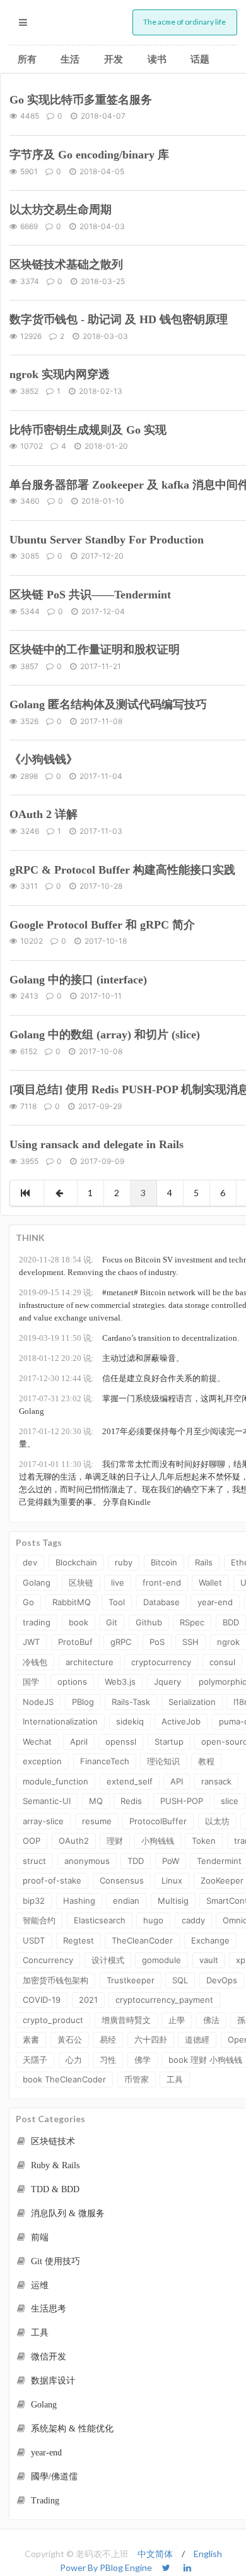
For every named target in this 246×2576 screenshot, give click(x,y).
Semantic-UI (47, 1801)
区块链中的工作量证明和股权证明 (95, 650)
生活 (70, 59)
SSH (190, 1642)
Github (149, 1622)
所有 (27, 59)
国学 (31, 1682)
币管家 (137, 2079)
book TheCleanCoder (64, 2079)
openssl (121, 1742)
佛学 (143, 2060)
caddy (193, 1920)
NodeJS (38, 1702)
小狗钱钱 (158, 1841)
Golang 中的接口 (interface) (78, 980)
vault (209, 1960)
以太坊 (217, 1821)
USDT (34, 1940)
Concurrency (48, 1960)
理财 (115, 1841)
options (72, 1682)
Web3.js (120, 1682)
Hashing (79, 1901)
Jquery (167, 1682)
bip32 (34, 1901)
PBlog (83, 1702)
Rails (204, 1562)
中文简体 (155, 2554)
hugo (153, 1920)
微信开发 (47, 2357)
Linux (172, 1880)
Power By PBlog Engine (106, 2567)
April (79, 1742)
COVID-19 (42, 2000)
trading (37, 1622)
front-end (162, 1582)
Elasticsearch (100, 1920)
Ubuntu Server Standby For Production (107, 540)
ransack (216, 1781)
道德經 (197, 2039)
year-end (215, 1602)
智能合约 (39, 1920)
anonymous (87, 1861)
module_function (56, 1781)
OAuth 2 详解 (44, 814)
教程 (206, 1761)
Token (204, 1841)
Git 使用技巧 (54, 2261)
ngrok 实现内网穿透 (60, 374)
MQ (96, 1801)
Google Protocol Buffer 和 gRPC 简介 (102, 925)
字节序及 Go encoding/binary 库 (89, 155)
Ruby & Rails (54, 2165)
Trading (44, 2501)
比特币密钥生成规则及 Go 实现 (88, 430)
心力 (74, 2060)
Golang (37, 1582)
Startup (169, 1742)
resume (97, 1821)
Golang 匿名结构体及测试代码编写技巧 (108, 704)
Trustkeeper (131, 1980)
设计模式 (108, 1960)
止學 (177, 2020)
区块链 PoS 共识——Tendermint (90, 595)
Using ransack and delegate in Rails (97, 1144)
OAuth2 (74, 1841)
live (118, 1582)
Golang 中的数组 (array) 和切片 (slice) (105, 1035)
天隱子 (35, 2060)
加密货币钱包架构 (56, 1980)
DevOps (222, 1980)
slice (230, 1801)
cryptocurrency (161, 1662)
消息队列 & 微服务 (67, 2213)
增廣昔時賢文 (126, 2020)
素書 (31, 2039)
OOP (32, 1841)
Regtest (79, 1940)
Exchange (210, 1940)
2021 (88, 2000)
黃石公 (70, 2039)
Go (28, 1602)
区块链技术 (52, 2141)
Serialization (192, 1702)
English (208, 2554)
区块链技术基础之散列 (66, 264)
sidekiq (130, 1721)
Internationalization (60, 1721)
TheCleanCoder (142, 1940)
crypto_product (53, 2020)
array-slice (43, 1821)
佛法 (211, 2020)
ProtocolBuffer (158, 1821)
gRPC (121, 1642)
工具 (175, 2079)
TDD (136, 1861)
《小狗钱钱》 (44, 759)
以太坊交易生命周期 (61, 210)
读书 (157, 59)
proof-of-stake (52, 1880)
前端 (38, 2237)
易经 (108, 2039)
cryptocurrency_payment (164, 2000)
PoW (171, 1861)
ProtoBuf (75, 1642)
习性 (108, 2060)
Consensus (122, 1880)
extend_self (130, 1781)
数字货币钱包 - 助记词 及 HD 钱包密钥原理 (119, 319)
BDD (231, 1622)
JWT (31, 1642)
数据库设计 (52, 2381)
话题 (200, 59)
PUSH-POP (182, 1801)
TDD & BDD (54, 2189)
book (79, 1622)
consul (222, 1662)
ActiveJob (181, 1721)
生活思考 (47, 2309)
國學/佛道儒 (53, 2477)
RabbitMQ (72, 1602)
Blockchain (76, 1562)
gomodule (161, 1960)
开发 (114, 59)
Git (112, 1622)
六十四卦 (151, 2039)
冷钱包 (35, 1662)
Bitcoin (164, 1562)
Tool (117, 1602)
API (177, 1781)
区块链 (81, 1582)
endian (126, 1901)
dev (30, 1562)
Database (161, 1602)
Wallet (210, 1582)
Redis (131, 1801)
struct (34, 1861)
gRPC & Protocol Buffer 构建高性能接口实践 (122, 870)
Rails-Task (131, 1702)
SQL (180, 1980)
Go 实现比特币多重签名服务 (81, 100)
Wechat (37, 1742)
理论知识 (163, 1761)
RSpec (192, 1622)
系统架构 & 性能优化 (71, 2429)
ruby (124, 1562)
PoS (157, 1642)
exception (42, 1761)
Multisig (173, 1901)
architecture (90, 1662)
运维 (38, 2285)
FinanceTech (105, 1761)
